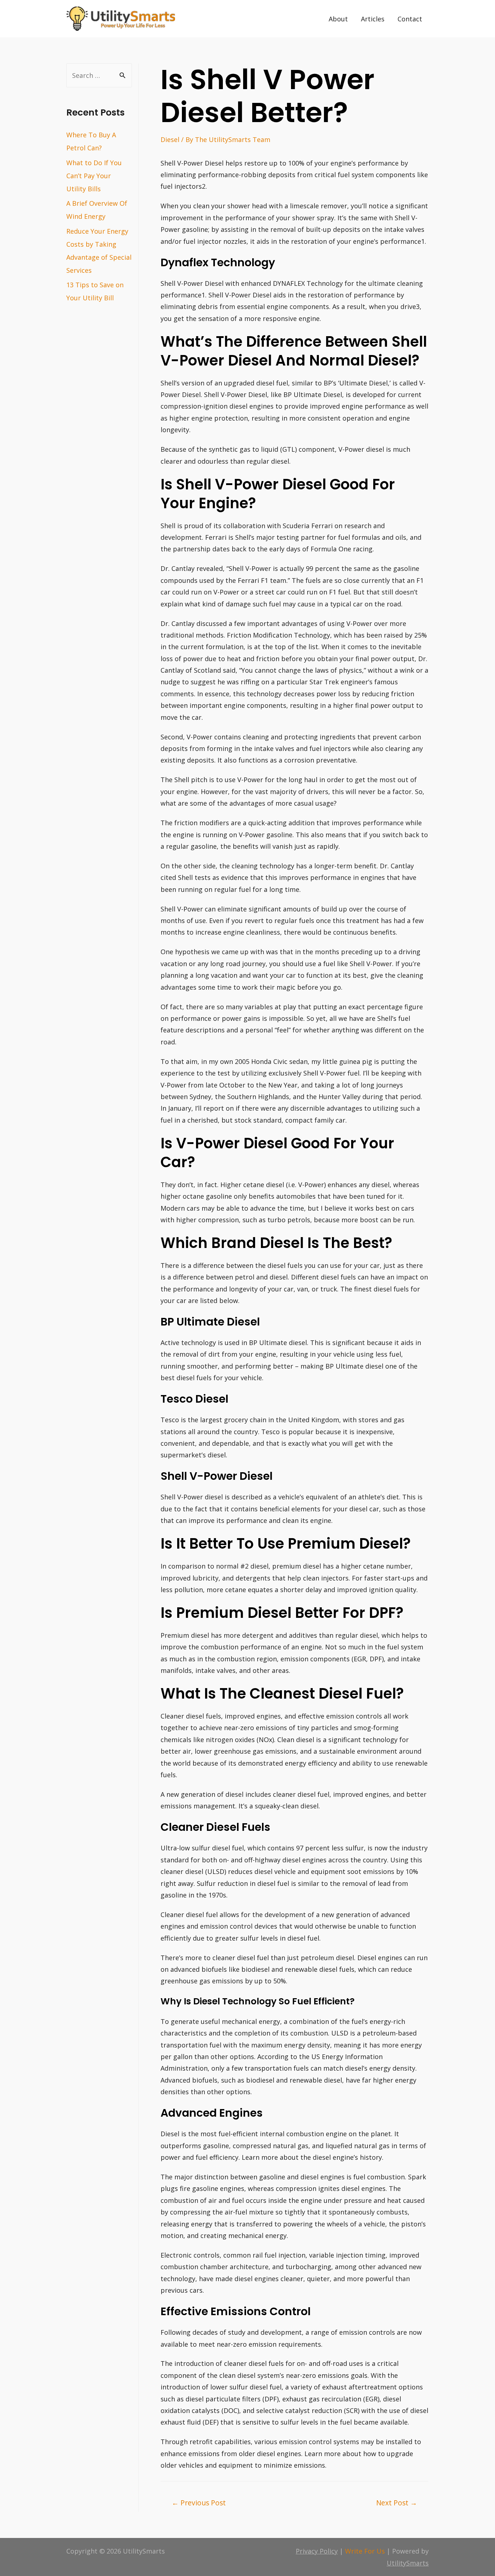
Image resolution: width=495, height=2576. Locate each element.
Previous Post (199, 2503)
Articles (373, 19)
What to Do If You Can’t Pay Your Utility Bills (94, 176)
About (338, 19)
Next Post (397, 2503)
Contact (410, 19)
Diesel (170, 139)
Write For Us (365, 2551)
